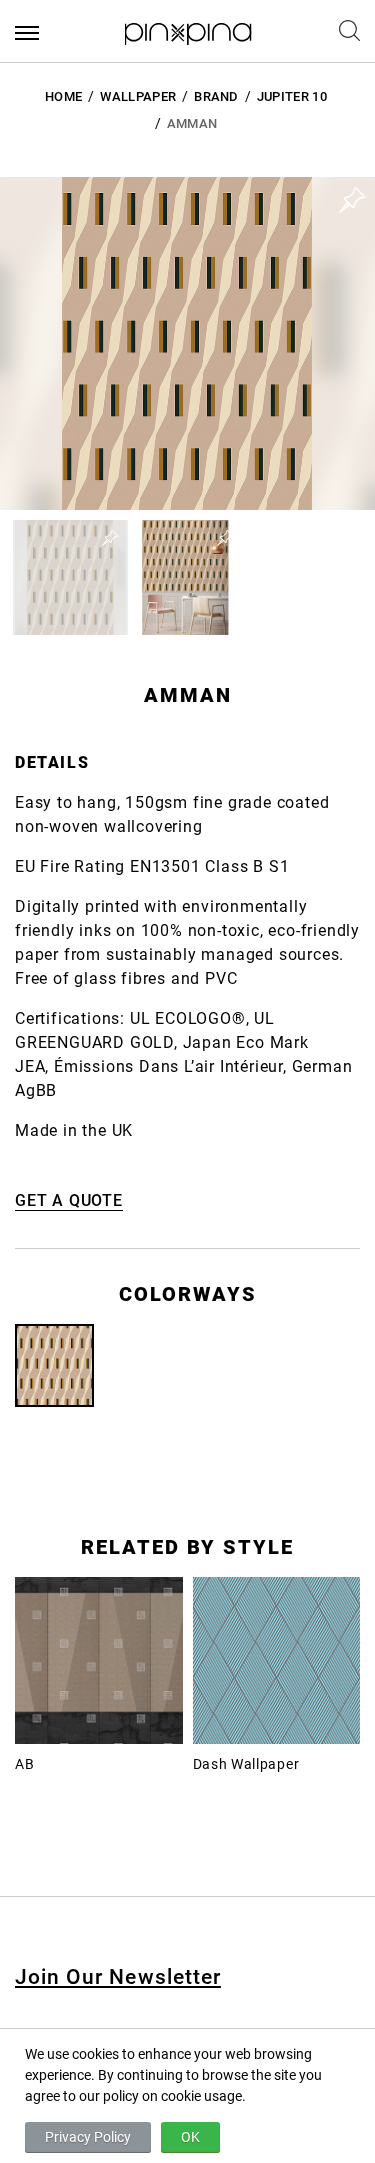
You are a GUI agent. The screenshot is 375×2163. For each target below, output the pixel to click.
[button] (70, 577)
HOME (63, 96)
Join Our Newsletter (118, 1977)
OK (190, 2137)
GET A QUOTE (69, 1200)
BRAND (216, 96)
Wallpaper (138, 96)
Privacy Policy (88, 2137)
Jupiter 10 (292, 96)
